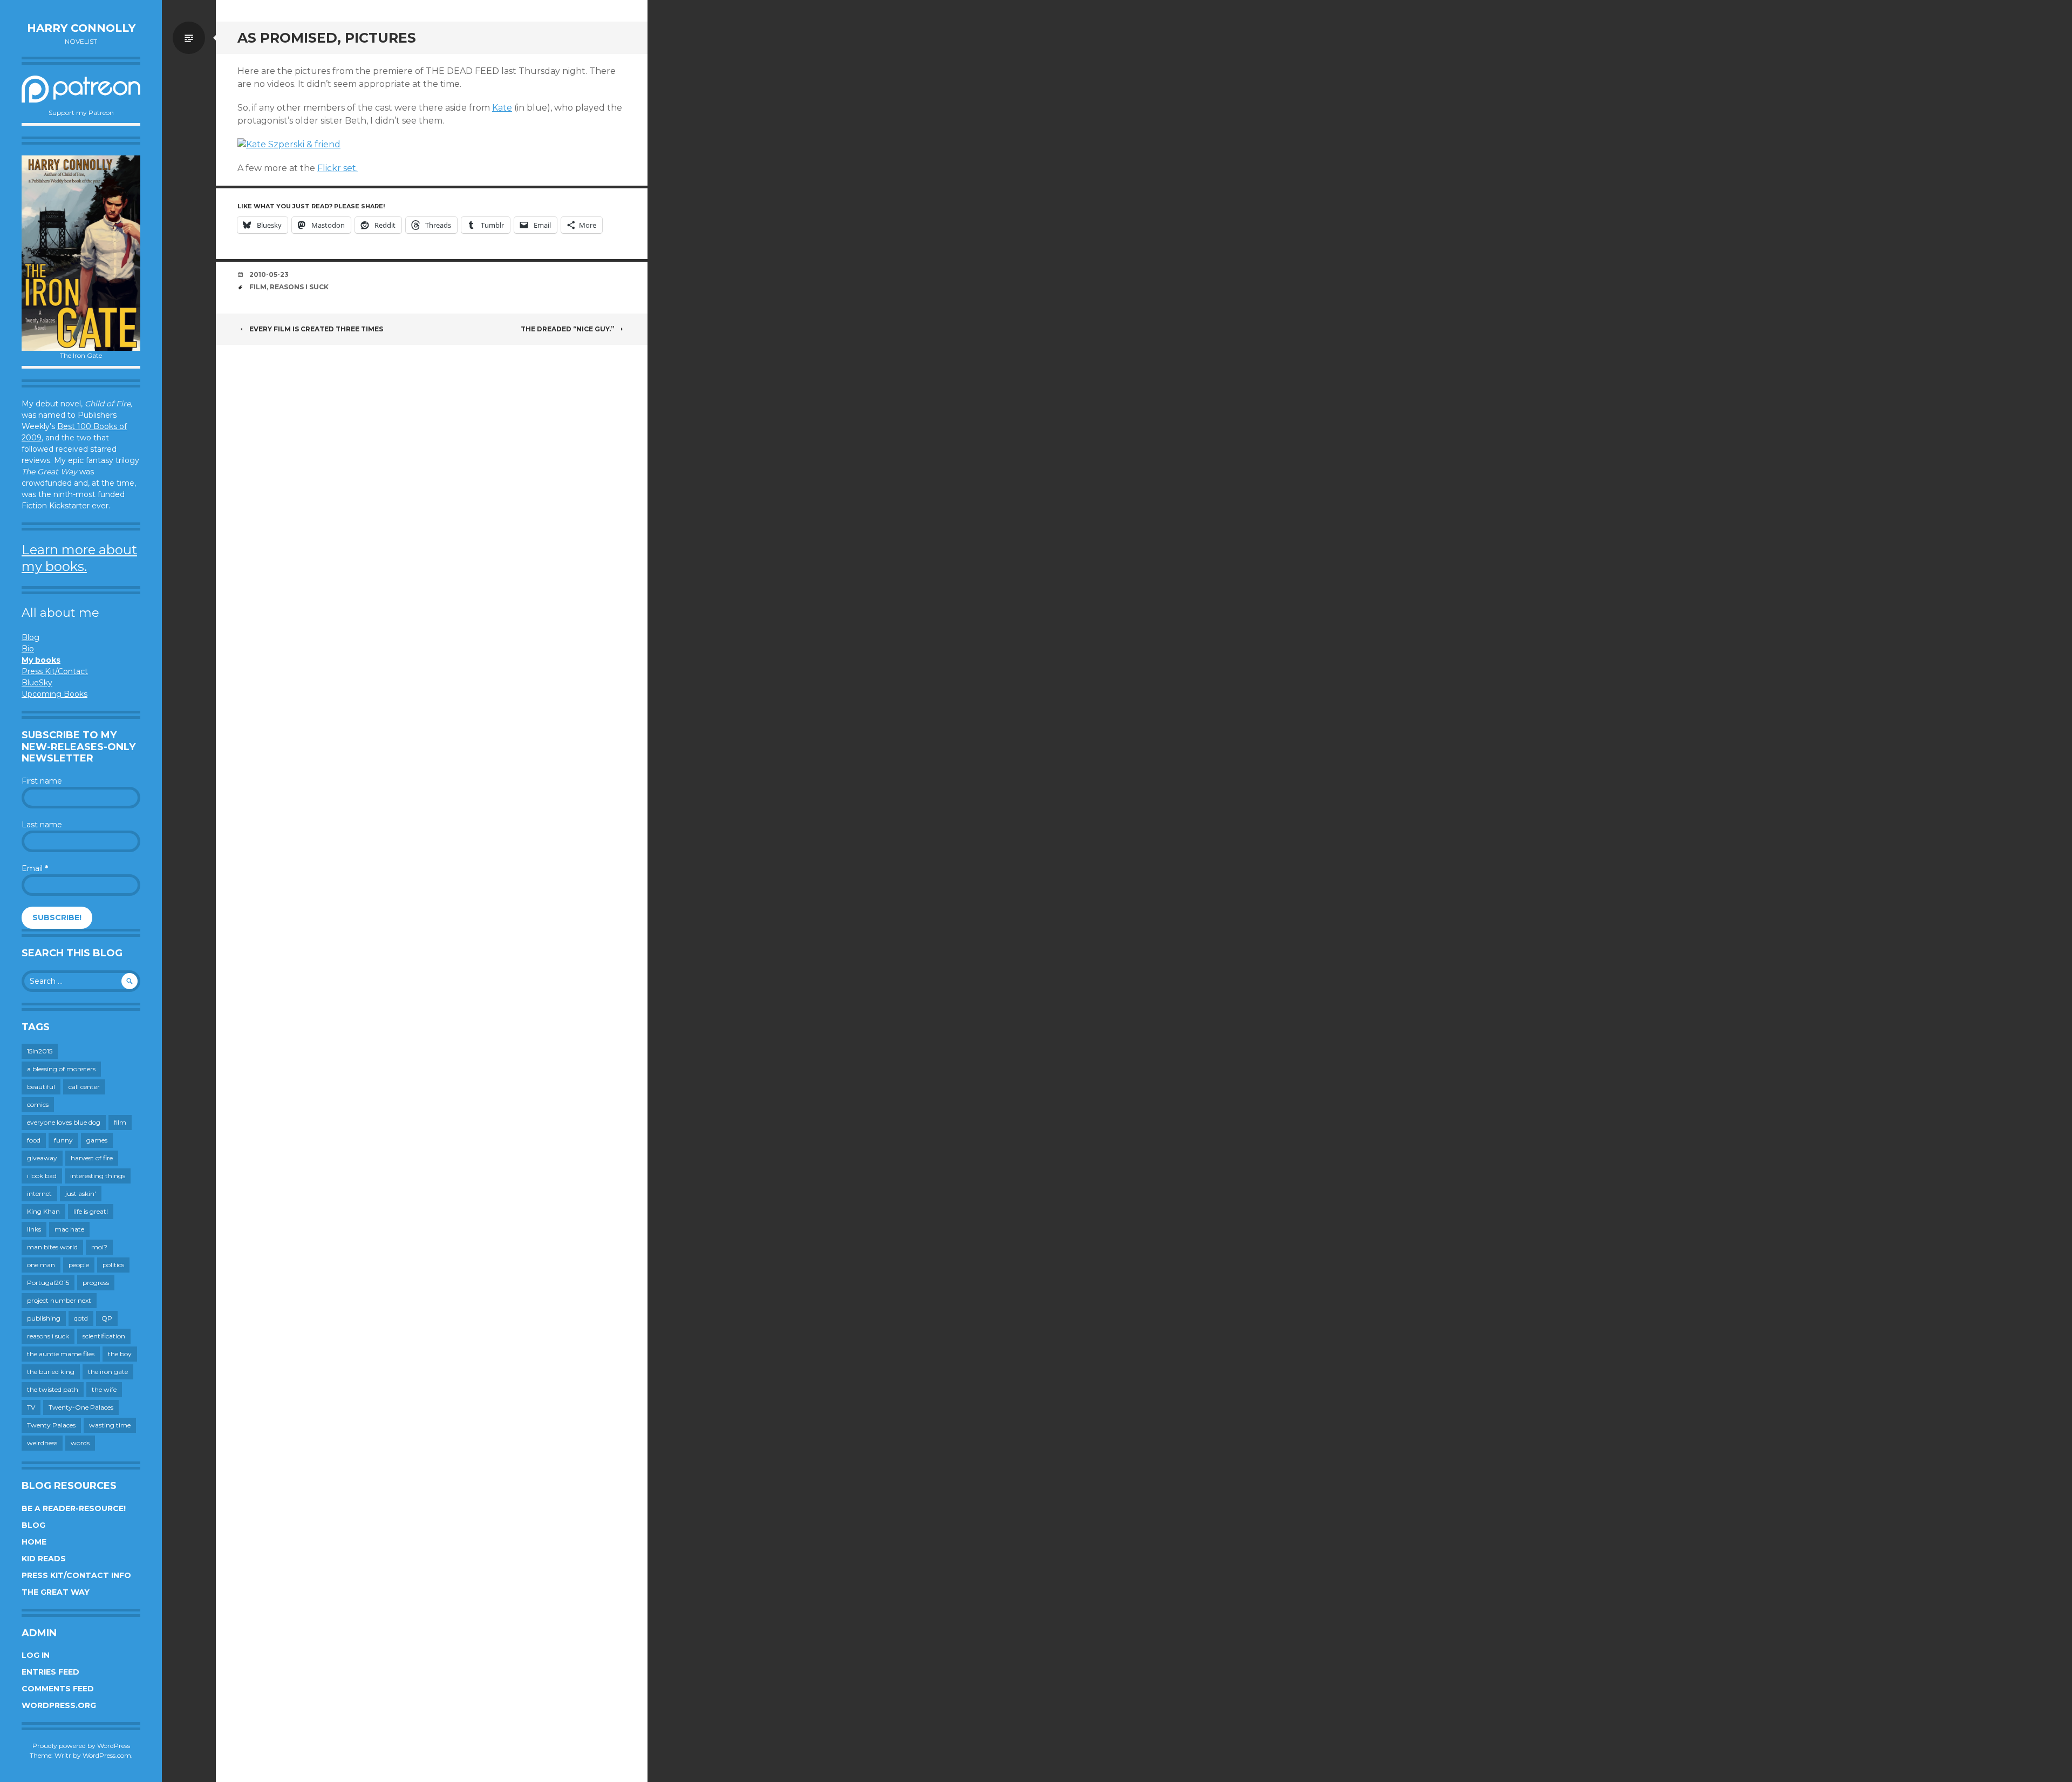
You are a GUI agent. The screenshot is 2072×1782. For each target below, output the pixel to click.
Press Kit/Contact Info (76, 1575)
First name (42, 781)
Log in (36, 1655)
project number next (59, 1300)
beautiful (41, 1087)
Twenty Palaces (51, 1425)
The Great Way (56, 1592)
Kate (502, 108)
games (97, 1140)
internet (39, 1193)
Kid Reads (44, 1559)
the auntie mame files (61, 1354)
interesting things (98, 1176)
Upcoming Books (54, 694)
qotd (81, 1318)
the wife (104, 1389)
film (120, 1122)
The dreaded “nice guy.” (567, 329)
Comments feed (58, 1689)
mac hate (69, 1229)
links (34, 1229)
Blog (30, 637)
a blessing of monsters (61, 1069)
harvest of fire (92, 1158)
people (79, 1265)
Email (35, 868)
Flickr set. (338, 168)
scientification (104, 1336)
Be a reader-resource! (74, 1508)
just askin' (81, 1193)
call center (84, 1087)
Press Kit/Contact (55, 671)
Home (34, 1542)
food (34, 1140)
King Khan (43, 1211)
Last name (42, 825)
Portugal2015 (48, 1283)
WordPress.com (107, 1755)
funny (63, 1140)
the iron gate (108, 1372)
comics (38, 1104)
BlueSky (37, 683)
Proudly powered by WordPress (81, 1746)
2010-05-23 (269, 274)
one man (41, 1265)
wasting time (110, 1425)
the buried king (51, 1372)
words (80, 1443)
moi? (99, 1247)
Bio (28, 649)
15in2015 (40, 1051)
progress (96, 1283)
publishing (44, 1318)
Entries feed (50, 1672)
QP (107, 1318)
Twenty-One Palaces (81, 1407)
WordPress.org (59, 1705)
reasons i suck (48, 1336)
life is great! (91, 1211)
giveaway (42, 1158)
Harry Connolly (81, 28)
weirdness (42, 1443)
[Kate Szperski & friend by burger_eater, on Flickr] (289, 144)
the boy (120, 1354)
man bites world (52, 1247)
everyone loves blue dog (64, 1122)
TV (31, 1407)
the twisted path (53, 1389)
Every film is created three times (316, 329)
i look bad (42, 1176)
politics (113, 1265)
